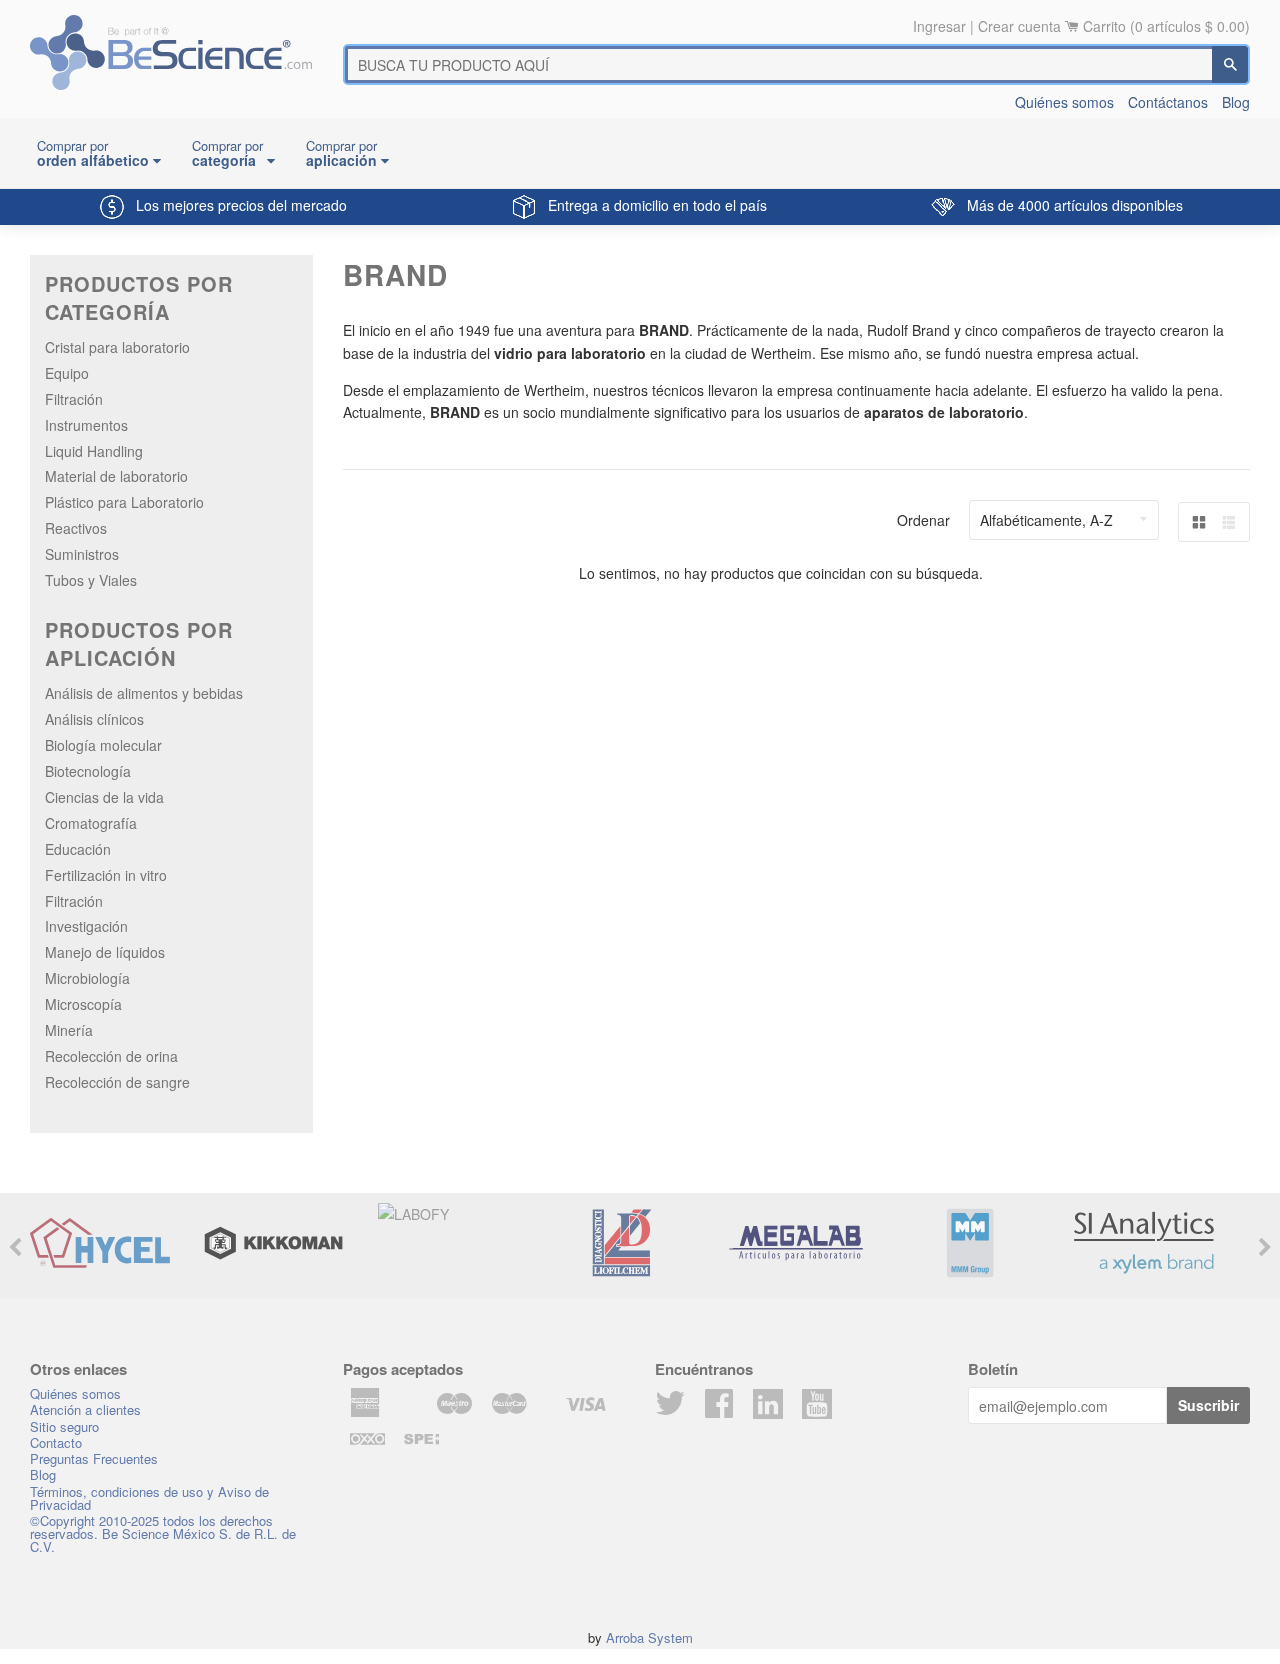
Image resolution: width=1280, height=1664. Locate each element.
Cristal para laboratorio (117, 347)
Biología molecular (103, 745)
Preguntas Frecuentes (94, 1458)
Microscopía (83, 1004)
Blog (1236, 102)
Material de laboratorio (116, 476)
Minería (69, 1030)
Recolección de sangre (117, 1082)
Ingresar (939, 26)
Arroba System (649, 1637)
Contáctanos (1168, 102)
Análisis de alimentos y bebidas (144, 693)
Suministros (82, 554)
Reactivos (76, 528)
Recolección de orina (111, 1056)
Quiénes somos (1064, 102)
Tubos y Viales (91, 580)
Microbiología (87, 978)
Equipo (67, 373)
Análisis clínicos (94, 719)
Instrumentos (86, 425)
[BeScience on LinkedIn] (768, 1402)
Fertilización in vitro (106, 875)
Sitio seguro (64, 1426)
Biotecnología (88, 771)
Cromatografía (91, 823)
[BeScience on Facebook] (719, 1409)
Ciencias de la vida (104, 797)
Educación (78, 849)
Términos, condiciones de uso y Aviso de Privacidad (149, 1498)
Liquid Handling (94, 451)
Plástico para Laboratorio (124, 502)
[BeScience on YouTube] (817, 1402)
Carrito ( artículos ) (1166, 26)
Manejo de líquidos (105, 952)
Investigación (86, 926)
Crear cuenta (1019, 26)
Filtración (74, 399)
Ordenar (923, 520)
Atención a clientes (85, 1409)
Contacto (56, 1442)
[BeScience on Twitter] (670, 1409)
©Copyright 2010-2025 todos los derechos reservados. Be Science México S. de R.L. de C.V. (163, 1533)
